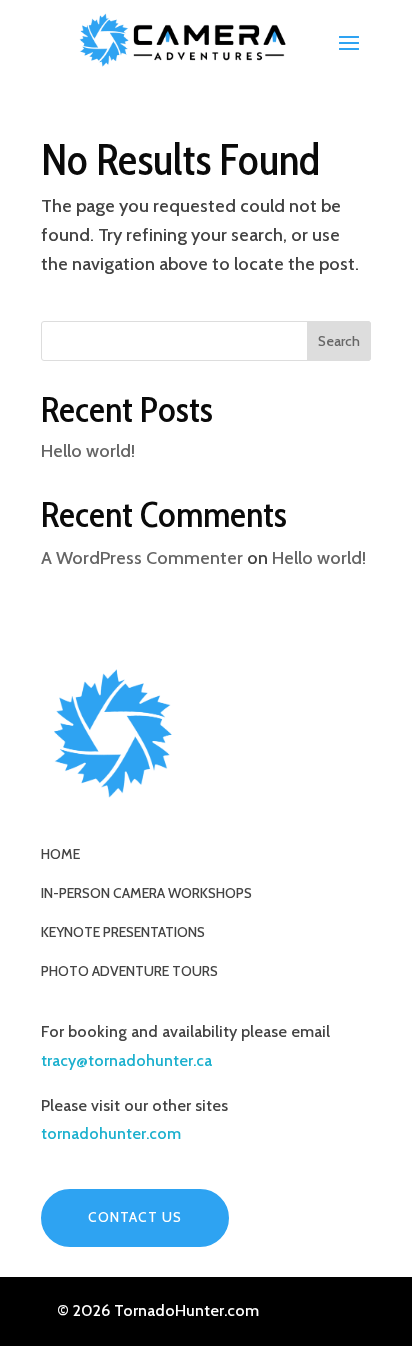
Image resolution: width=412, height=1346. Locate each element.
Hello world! (88, 451)
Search (339, 341)
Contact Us (135, 1217)
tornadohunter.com (111, 1133)
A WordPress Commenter (142, 558)
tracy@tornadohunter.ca (126, 1060)
